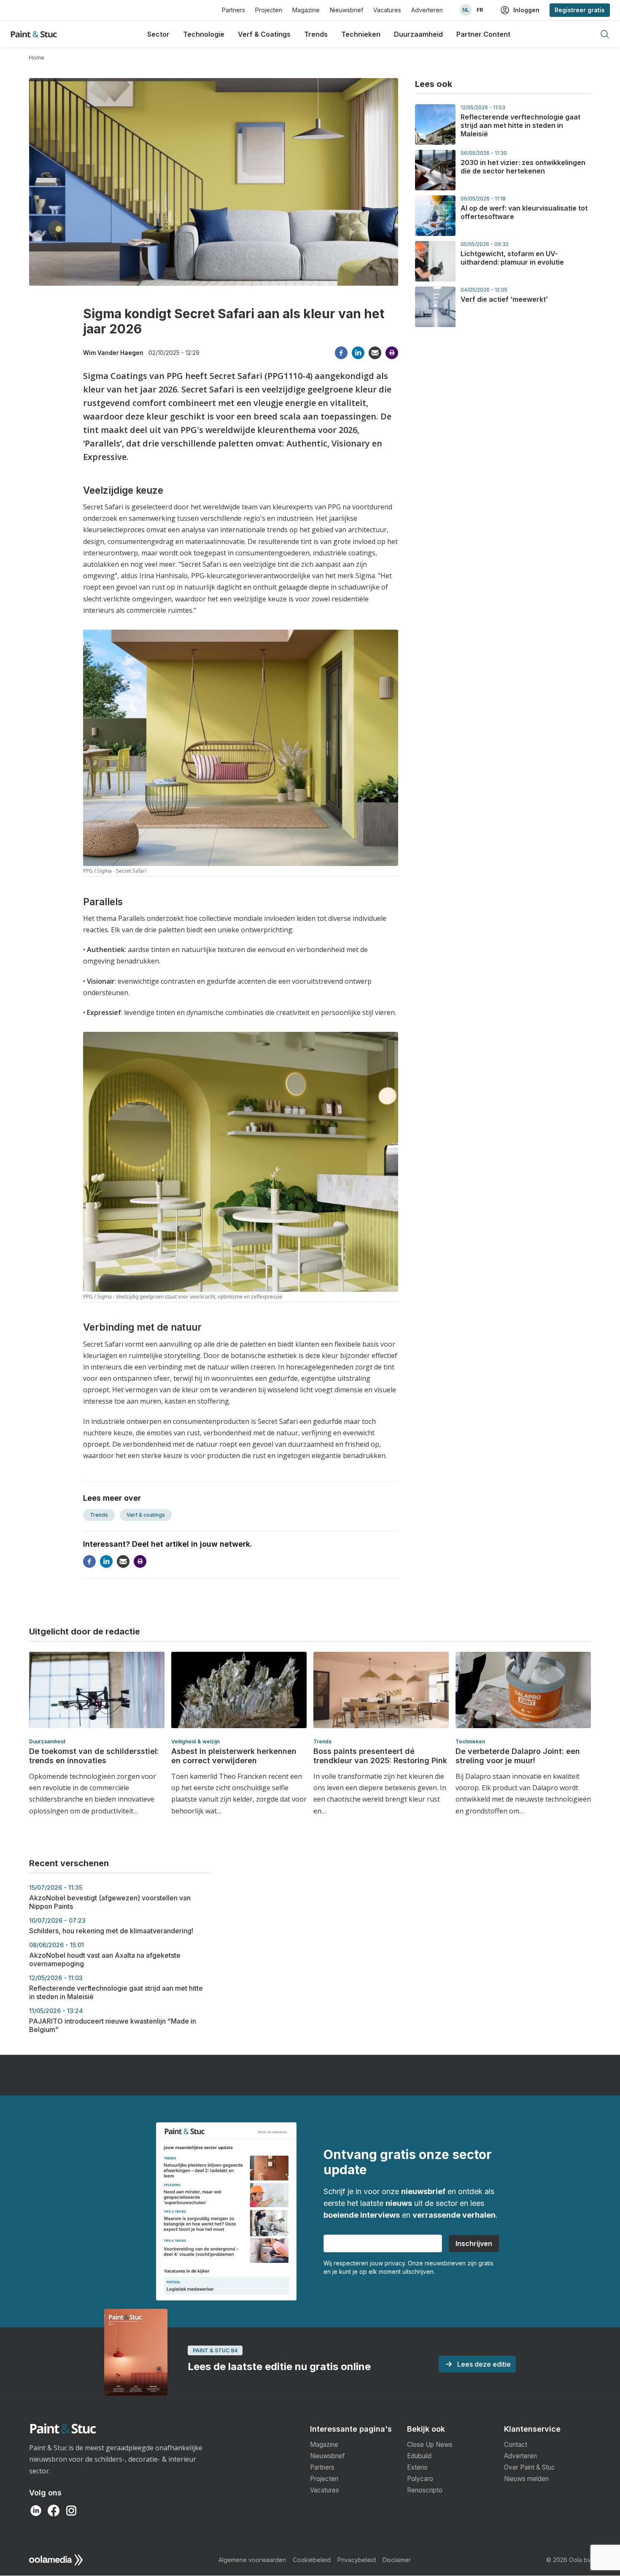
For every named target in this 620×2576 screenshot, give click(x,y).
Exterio (417, 2467)
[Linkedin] (358, 353)
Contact (516, 2445)
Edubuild (419, 2456)
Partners (233, 10)
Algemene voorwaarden (252, 2560)
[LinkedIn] (36, 2511)
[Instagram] (71, 2511)
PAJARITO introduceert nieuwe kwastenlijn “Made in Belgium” (113, 2020)
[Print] (392, 353)
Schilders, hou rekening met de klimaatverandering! (111, 1926)
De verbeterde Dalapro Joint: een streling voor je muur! (518, 1756)
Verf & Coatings (264, 34)
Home (37, 58)
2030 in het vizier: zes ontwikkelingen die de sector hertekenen (523, 167)
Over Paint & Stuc (530, 2467)
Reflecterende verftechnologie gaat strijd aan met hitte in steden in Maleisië (520, 125)
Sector (158, 34)
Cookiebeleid (312, 2560)
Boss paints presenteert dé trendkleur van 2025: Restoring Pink (380, 1756)
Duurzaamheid (418, 34)
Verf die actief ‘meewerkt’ (504, 299)
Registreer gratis (580, 10)
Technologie (204, 34)
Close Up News (430, 2445)
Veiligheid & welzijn (195, 1741)
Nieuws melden (526, 2479)
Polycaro (420, 2479)
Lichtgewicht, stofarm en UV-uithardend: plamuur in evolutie (512, 258)
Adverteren (427, 10)
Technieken (361, 34)
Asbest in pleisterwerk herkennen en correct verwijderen (234, 1756)
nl (466, 10)
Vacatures (387, 10)
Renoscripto (425, 2490)
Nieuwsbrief (346, 10)
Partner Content (483, 34)
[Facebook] (341, 353)
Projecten (269, 10)
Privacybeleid (357, 2560)
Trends (316, 34)
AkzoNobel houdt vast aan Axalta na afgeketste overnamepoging (105, 1955)
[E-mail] (375, 353)
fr (480, 10)
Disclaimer (397, 2560)
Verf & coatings (146, 1515)
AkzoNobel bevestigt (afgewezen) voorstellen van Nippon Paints (110, 1897)
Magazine (306, 10)
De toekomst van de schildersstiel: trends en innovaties (94, 1756)
